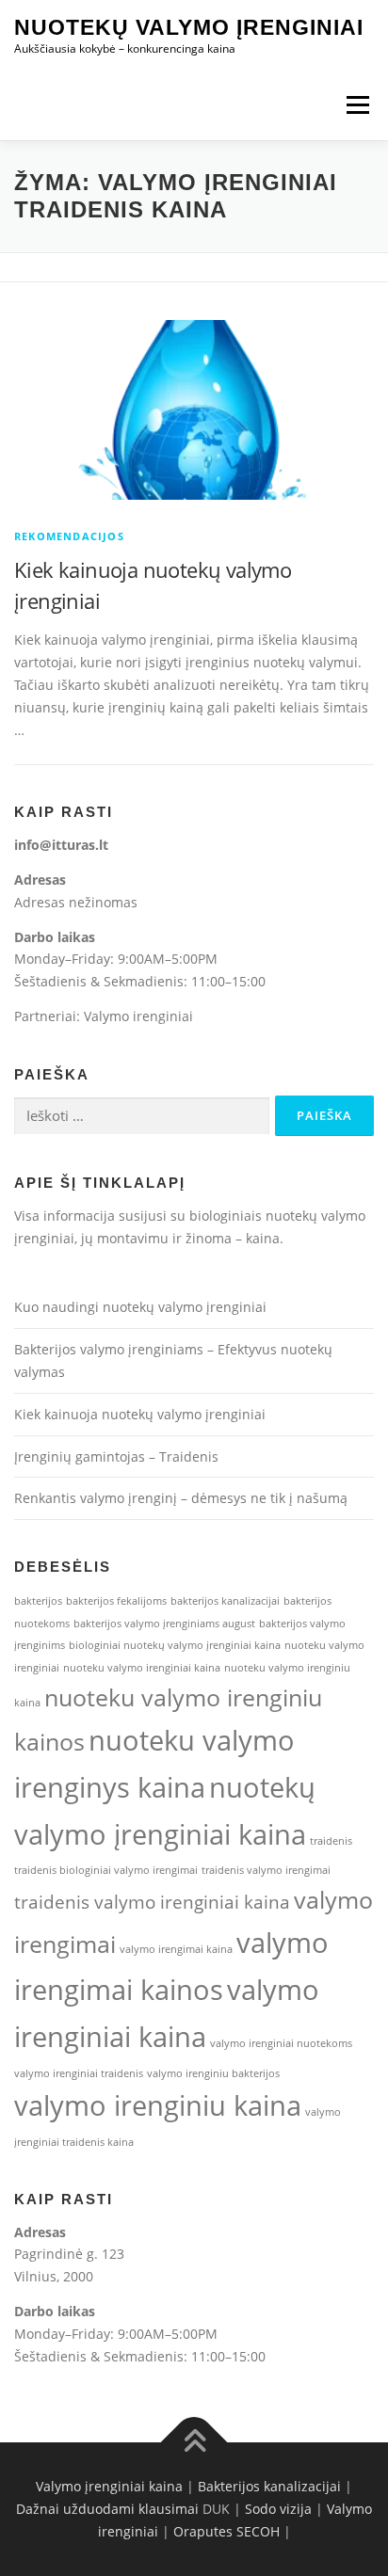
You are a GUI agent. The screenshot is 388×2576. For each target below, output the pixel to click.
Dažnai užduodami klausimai (107, 2509)
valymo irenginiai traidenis (79, 2073)
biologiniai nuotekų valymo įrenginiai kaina (175, 1645)
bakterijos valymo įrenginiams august (164, 1624)
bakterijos (38, 1601)
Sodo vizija (278, 2509)
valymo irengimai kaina (176, 1949)
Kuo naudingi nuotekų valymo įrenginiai (140, 1307)
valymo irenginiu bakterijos (213, 2073)
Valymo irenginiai (138, 1016)
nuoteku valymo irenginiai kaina (142, 1668)
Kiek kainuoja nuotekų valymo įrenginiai (140, 1414)
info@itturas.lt (61, 845)
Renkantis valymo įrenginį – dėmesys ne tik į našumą (181, 1498)
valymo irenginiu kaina (158, 2105)
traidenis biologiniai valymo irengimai (106, 1870)
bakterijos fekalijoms (116, 1601)
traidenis (331, 1841)
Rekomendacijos (69, 536)
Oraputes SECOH (226, 2531)
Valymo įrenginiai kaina (109, 2486)
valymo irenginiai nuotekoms (281, 2043)
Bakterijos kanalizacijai (269, 2486)
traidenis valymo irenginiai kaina (152, 1902)
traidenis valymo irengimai (266, 1870)
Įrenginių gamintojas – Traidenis (116, 1456)
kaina (263, 1238)
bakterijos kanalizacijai (225, 1601)
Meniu (357, 105)
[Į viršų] (194, 2443)
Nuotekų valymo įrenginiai (189, 27)
